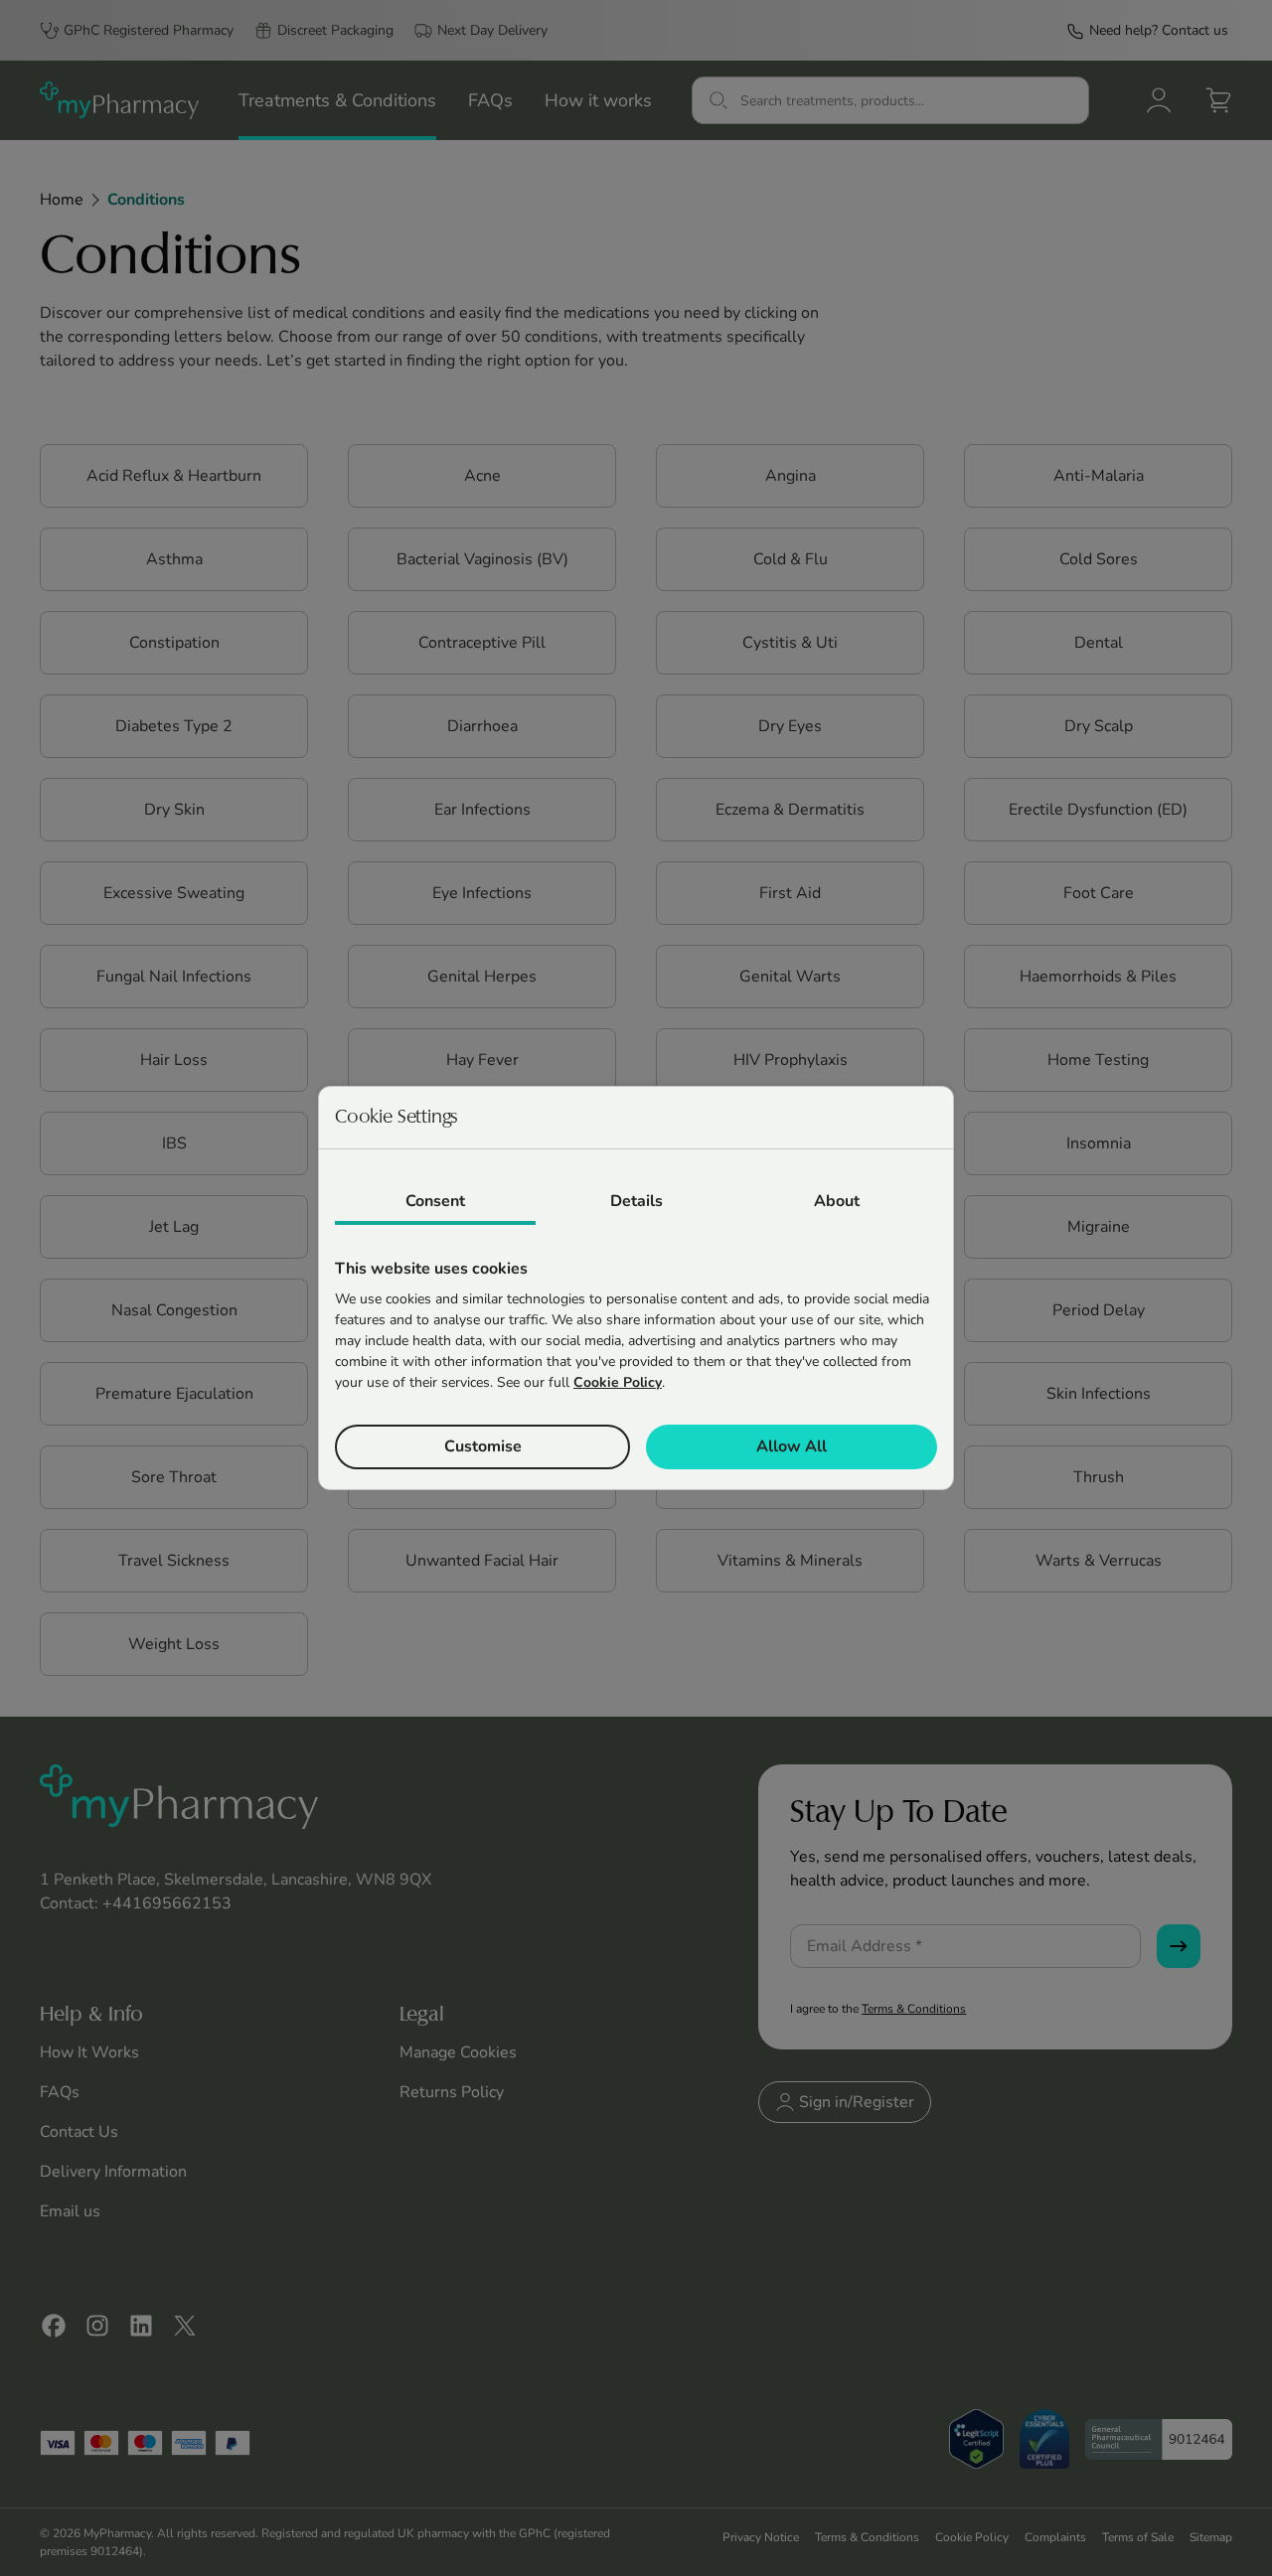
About (837, 1201)
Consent (435, 1201)
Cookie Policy (618, 1382)
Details (636, 1201)
